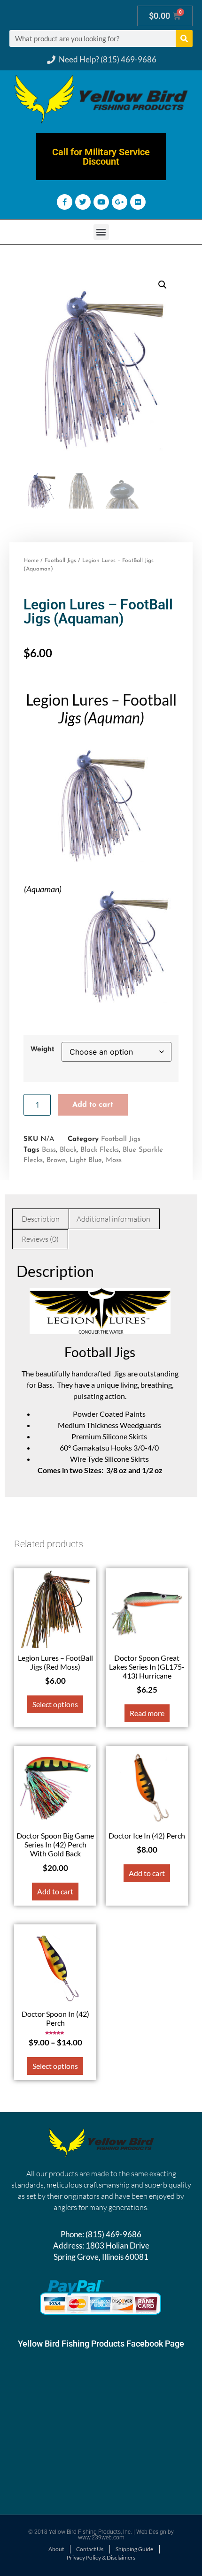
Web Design (151, 2532)
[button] (101, 232)
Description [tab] (41, 1219)
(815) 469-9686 (113, 2234)
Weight (43, 1049)
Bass (49, 1150)
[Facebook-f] (65, 202)
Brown (56, 1160)
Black (68, 1150)
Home (31, 561)
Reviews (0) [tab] (40, 1239)
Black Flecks (100, 1150)
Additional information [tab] (113, 1219)
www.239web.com (101, 2538)
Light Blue (86, 1160)
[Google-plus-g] (120, 202)
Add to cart (93, 1105)
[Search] (184, 38)
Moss (114, 1160)
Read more (147, 1713)
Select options (55, 1704)
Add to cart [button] (55, 1891)
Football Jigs (60, 561)
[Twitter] (83, 202)
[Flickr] (138, 202)
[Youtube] (101, 202)
